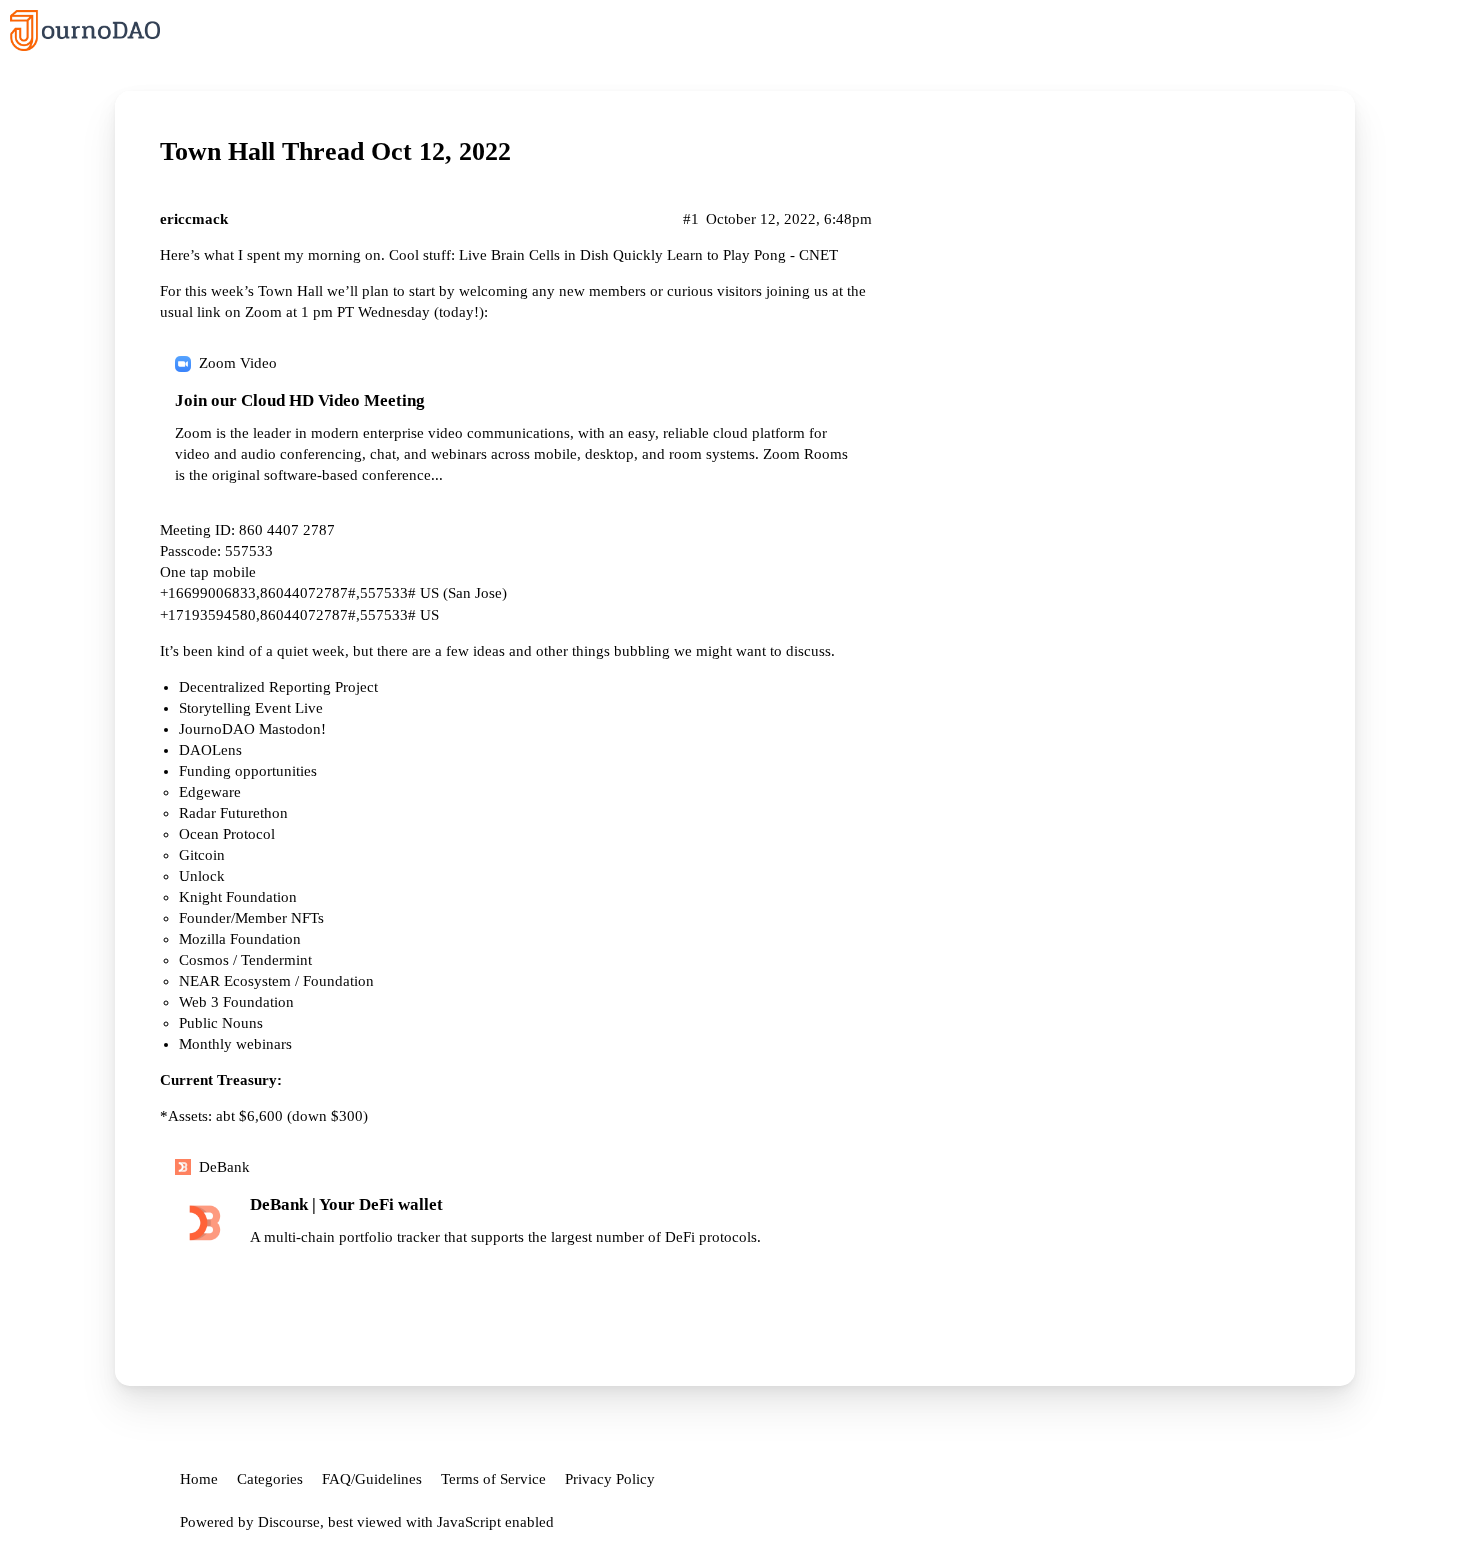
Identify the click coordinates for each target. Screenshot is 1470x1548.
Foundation (338, 981)
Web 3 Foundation (236, 1002)
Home (199, 1479)
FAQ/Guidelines (372, 1479)
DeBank (224, 1167)
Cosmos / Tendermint (245, 960)
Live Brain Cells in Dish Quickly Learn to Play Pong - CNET (648, 255)
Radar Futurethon (233, 813)
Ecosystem (257, 981)
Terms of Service (493, 1479)
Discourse (289, 1522)
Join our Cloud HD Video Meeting (300, 400)
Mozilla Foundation (240, 939)
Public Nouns (221, 1023)
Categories (270, 1479)
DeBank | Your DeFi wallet (346, 1204)
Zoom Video (238, 363)
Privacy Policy (610, 1479)
